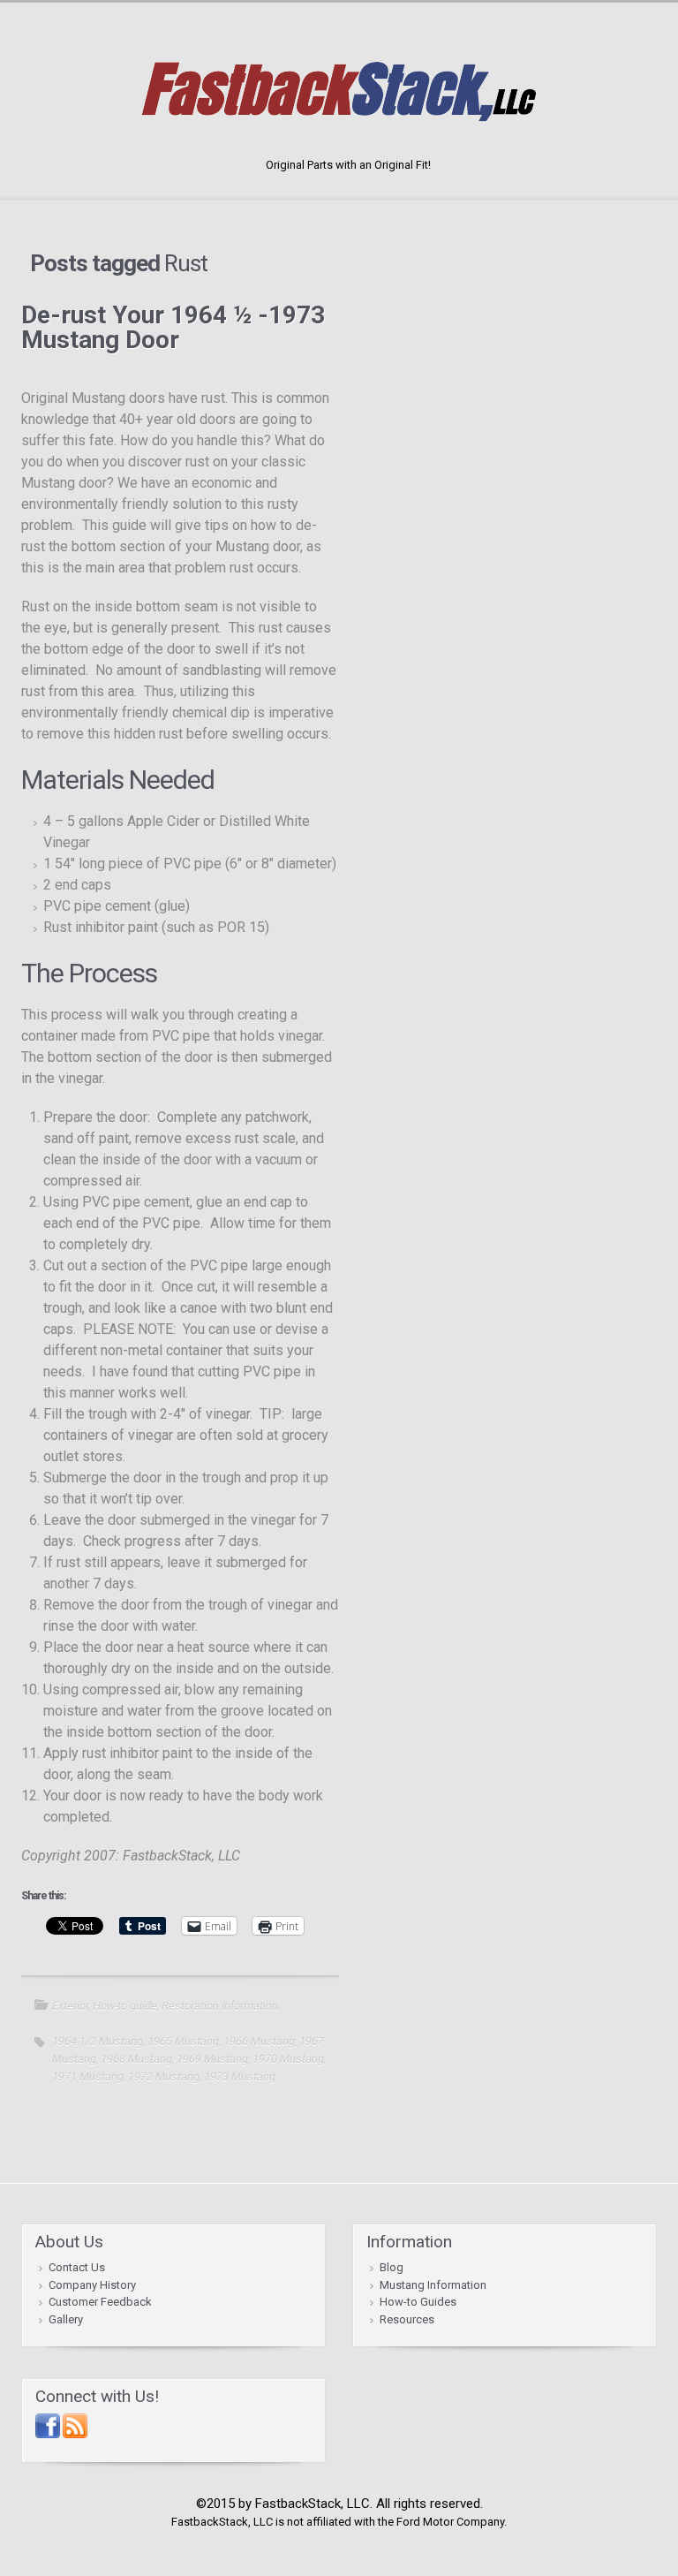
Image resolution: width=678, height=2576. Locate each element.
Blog (392, 2267)
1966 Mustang (259, 2041)
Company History (92, 2285)
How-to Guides (418, 2302)
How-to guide (125, 2006)
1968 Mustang (136, 2059)
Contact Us (77, 2267)
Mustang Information (433, 2285)
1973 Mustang (240, 2076)
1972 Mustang (164, 2076)
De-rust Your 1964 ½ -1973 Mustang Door (173, 327)
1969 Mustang (212, 2059)
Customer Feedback (100, 2302)
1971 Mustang (88, 2076)
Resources (407, 2319)
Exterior (70, 2006)
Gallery (66, 2319)
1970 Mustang (288, 2059)
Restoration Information (220, 2006)
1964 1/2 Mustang (98, 2041)
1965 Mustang (183, 2041)
